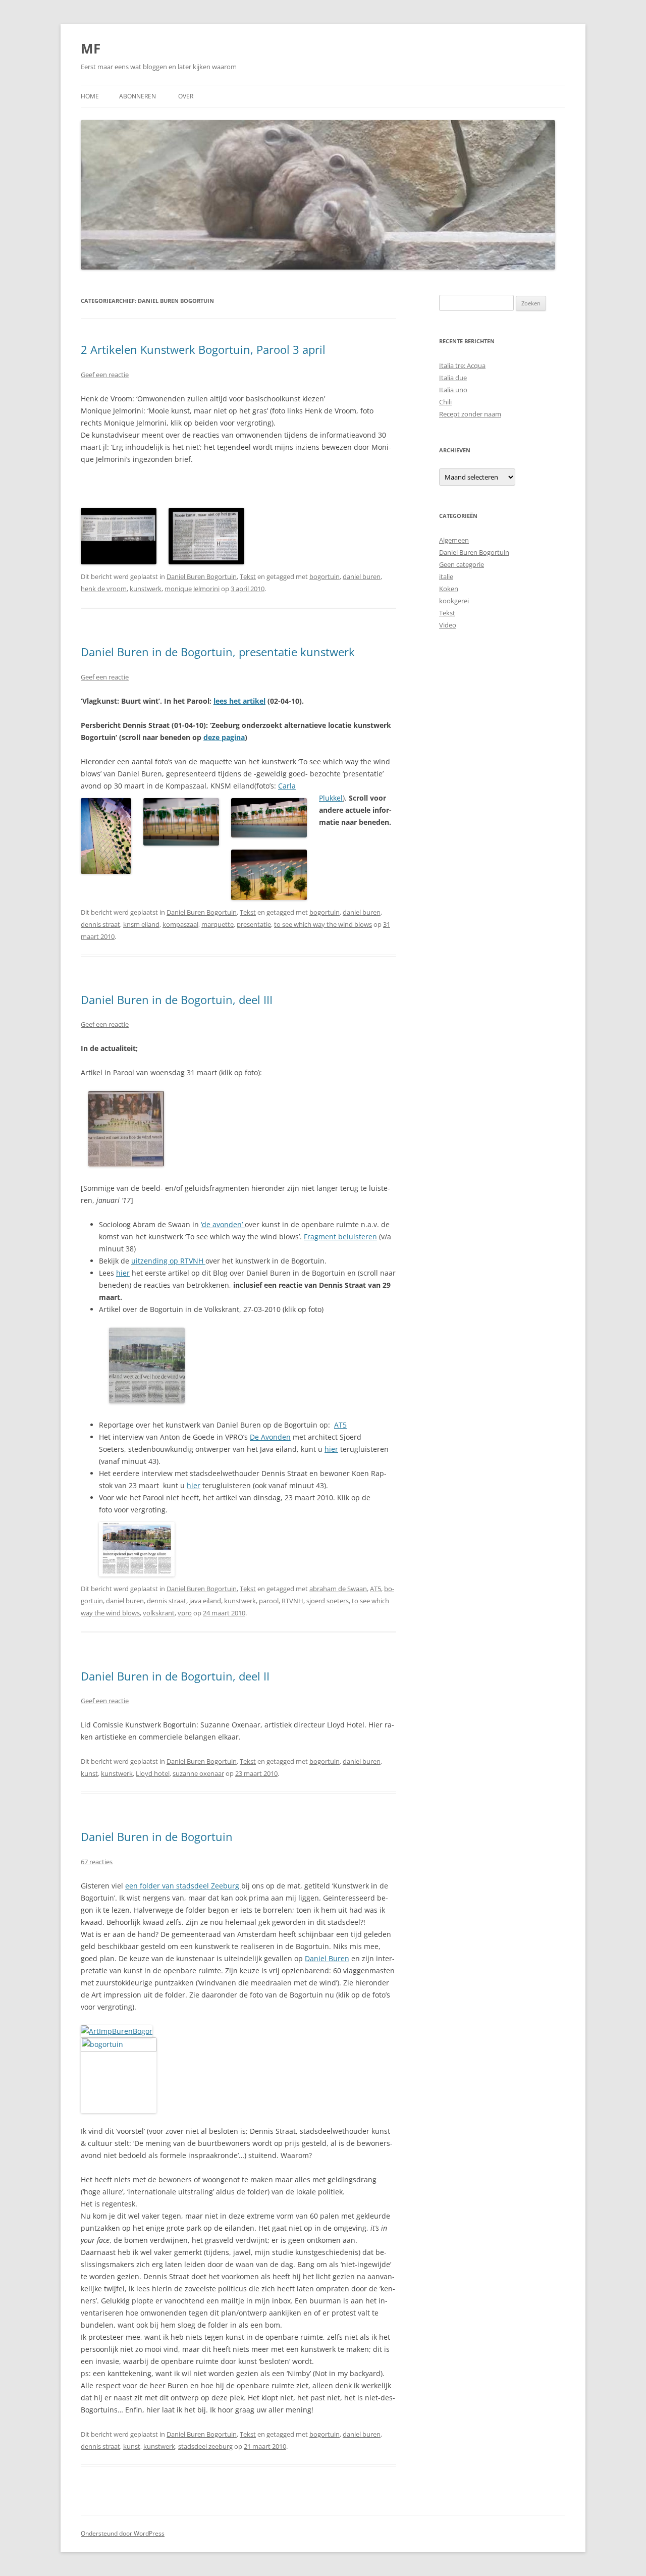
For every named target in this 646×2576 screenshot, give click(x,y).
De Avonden (270, 1437)
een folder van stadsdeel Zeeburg (183, 1886)
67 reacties (97, 1862)
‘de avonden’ (223, 1224)
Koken (449, 589)
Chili (445, 402)
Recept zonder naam (470, 414)
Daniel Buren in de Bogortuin (157, 1836)
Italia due (453, 378)
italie (446, 576)
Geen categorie (462, 564)
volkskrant (159, 1613)
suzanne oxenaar (198, 1773)
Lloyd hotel (153, 1773)
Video (448, 625)
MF (91, 48)
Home (90, 96)
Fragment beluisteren (340, 1237)
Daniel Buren (327, 1958)
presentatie (254, 924)
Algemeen (454, 540)
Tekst (248, 576)
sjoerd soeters (328, 1601)
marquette (218, 924)
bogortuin (325, 576)
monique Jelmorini (192, 589)
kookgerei (454, 601)
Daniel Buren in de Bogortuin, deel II (175, 1676)
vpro (185, 1613)
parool (269, 1601)
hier (123, 1273)
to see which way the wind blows (323, 924)
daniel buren (362, 576)
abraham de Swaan (338, 1589)
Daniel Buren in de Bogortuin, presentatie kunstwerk (218, 652)
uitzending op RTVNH (168, 1261)
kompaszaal (180, 924)
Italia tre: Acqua (462, 365)
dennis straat (100, 924)
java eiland (205, 1601)
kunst (89, 1773)
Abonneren (138, 96)
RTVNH (292, 1601)
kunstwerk (146, 589)
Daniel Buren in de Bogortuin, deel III (177, 1000)
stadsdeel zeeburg (205, 2446)
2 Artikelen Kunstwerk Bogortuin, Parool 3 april (203, 349)
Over (186, 96)
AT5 (340, 1425)
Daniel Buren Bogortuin (202, 576)
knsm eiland (141, 924)
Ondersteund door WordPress (123, 2533)
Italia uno (453, 390)
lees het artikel (239, 701)
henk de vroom (104, 589)
